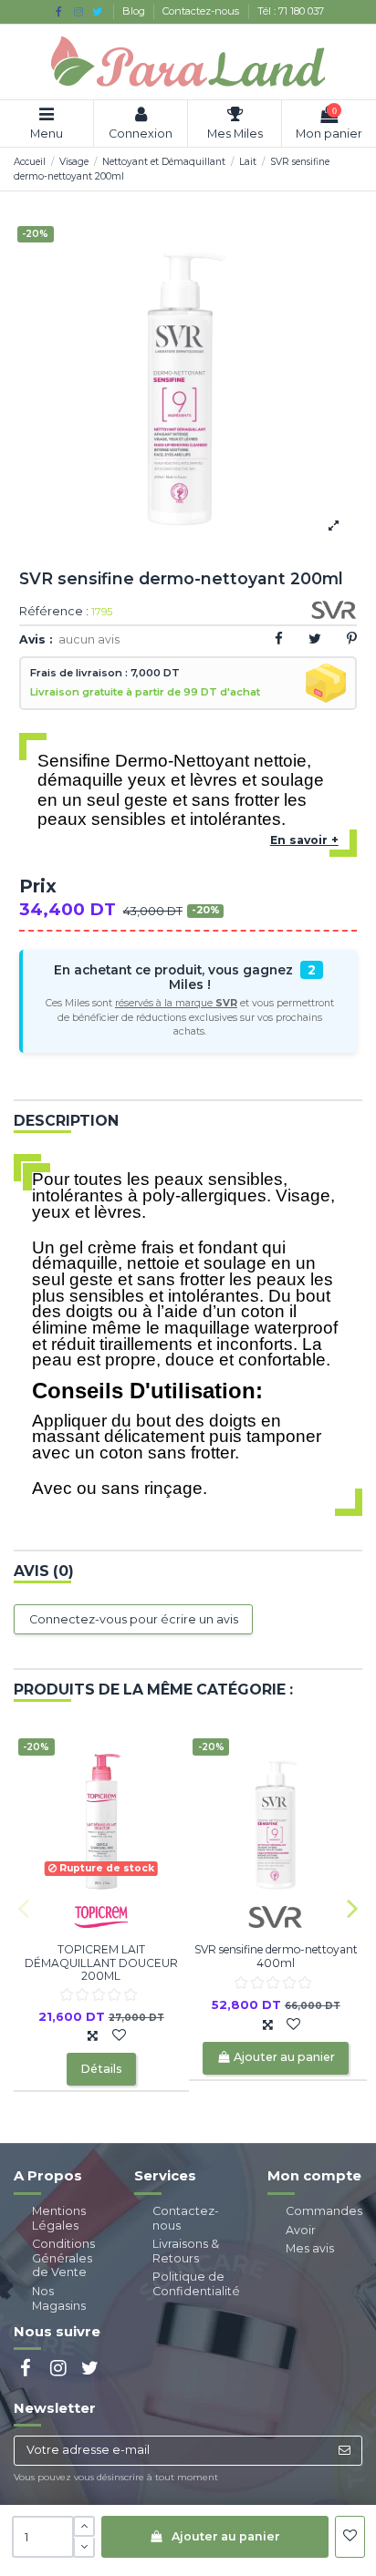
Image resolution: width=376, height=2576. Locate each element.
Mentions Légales (59, 2218)
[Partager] (279, 639)
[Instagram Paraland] (78, 11)
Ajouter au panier (226, 2536)
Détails (101, 2069)
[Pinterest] (352, 639)
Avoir (301, 2230)
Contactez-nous (202, 11)
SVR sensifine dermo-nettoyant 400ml (276, 1956)
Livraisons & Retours (186, 2251)
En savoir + (304, 840)
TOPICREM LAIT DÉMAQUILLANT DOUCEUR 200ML (101, 1963)
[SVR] (276, 1917)
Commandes (324, 2211)
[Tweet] (315, 639)
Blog (135, 11)
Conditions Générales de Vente (63, 2258)
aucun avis (89, 639)
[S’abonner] (344, 2451)
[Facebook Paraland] (59, 11)
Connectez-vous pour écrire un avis (134, 1619)
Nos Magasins (59, 2298)
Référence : (54, 612)
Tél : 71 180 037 (291, 11)
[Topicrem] (101, 1917)
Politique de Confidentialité (196, 2284)
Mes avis (310, 2248)
